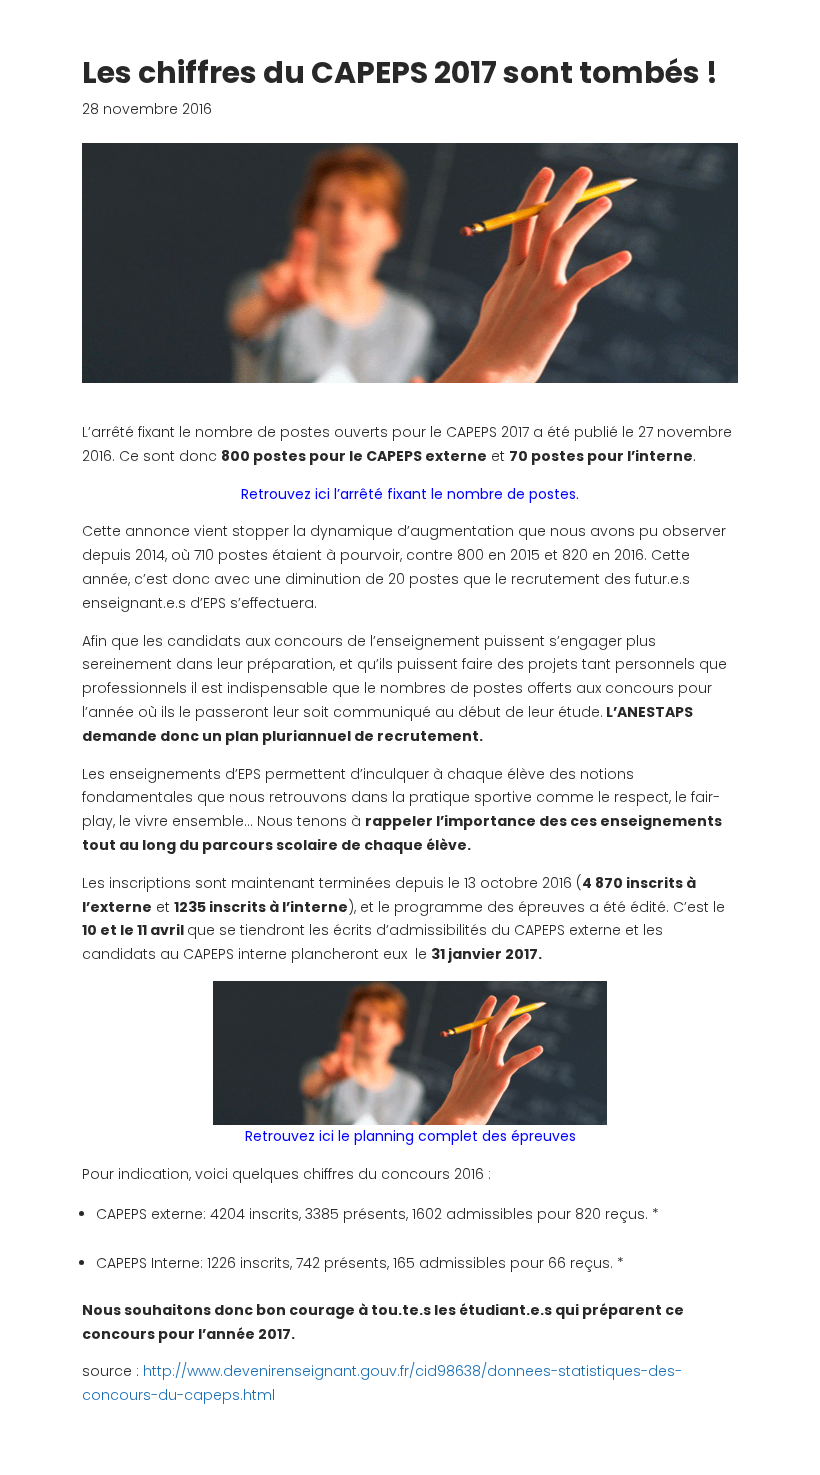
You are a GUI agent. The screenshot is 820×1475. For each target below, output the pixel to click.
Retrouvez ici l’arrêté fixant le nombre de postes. (410, 494)
